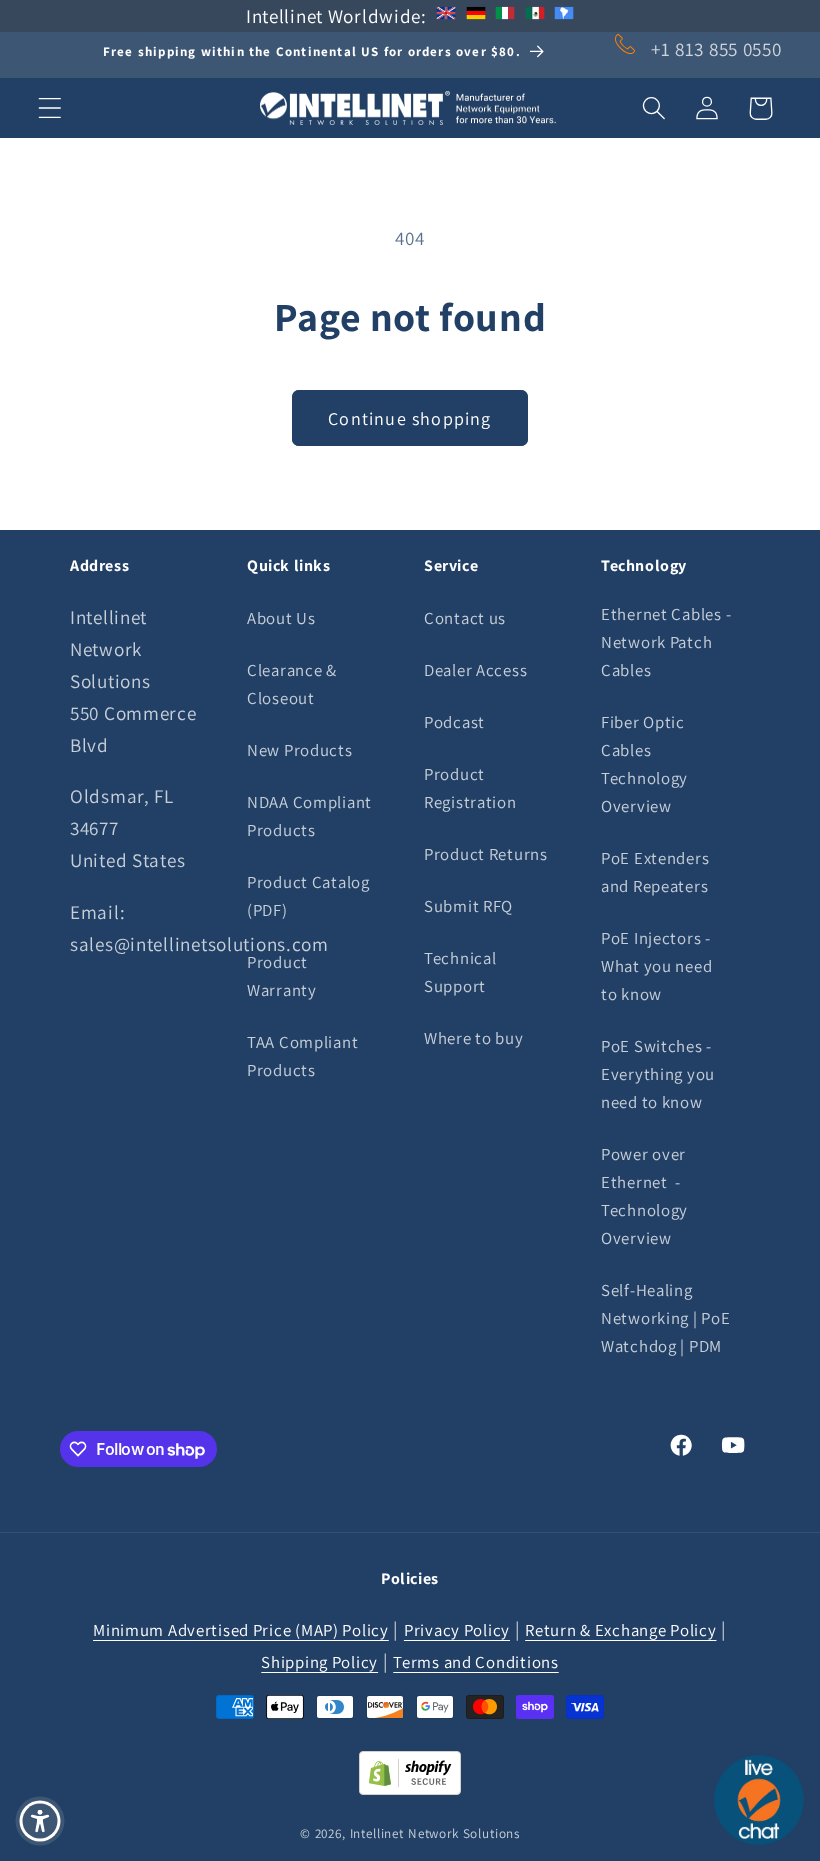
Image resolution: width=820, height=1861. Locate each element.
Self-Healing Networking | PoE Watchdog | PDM (666, 1318)
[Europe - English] (446, 16)
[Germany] (476, 16)
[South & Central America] (564, 16)
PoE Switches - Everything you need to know (658, 1074)
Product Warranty (282, 976)
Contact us (465, 618)
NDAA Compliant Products (309, 816)
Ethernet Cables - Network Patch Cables (666, 642)
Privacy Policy (457, 1630)
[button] (50, 108)
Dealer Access (475, 670)
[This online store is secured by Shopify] (410, 1788)
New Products (300, 750)
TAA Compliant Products (302, 1056)
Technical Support (460, 972)
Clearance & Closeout (292, 684)
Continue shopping (409, 418)
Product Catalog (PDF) (308, 896)
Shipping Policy (319, 1662)
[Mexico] (535, 16)
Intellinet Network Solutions (435, 1833)
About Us (281, 618)
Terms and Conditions (475, 1662)
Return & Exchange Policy (620, 1630)
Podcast (454, 722)
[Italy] (505, 16)
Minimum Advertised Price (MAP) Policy (241, 1630)
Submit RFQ (468, 906)
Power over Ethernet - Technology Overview (644, 1196)
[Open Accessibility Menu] (40, 1821)
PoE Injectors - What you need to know (656, 966)
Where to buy (474, 1038)
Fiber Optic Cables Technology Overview (644, 764)
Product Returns (486, 854)
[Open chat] (759, 1800)
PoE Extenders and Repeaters (655, 872)
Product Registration (470, 788)
